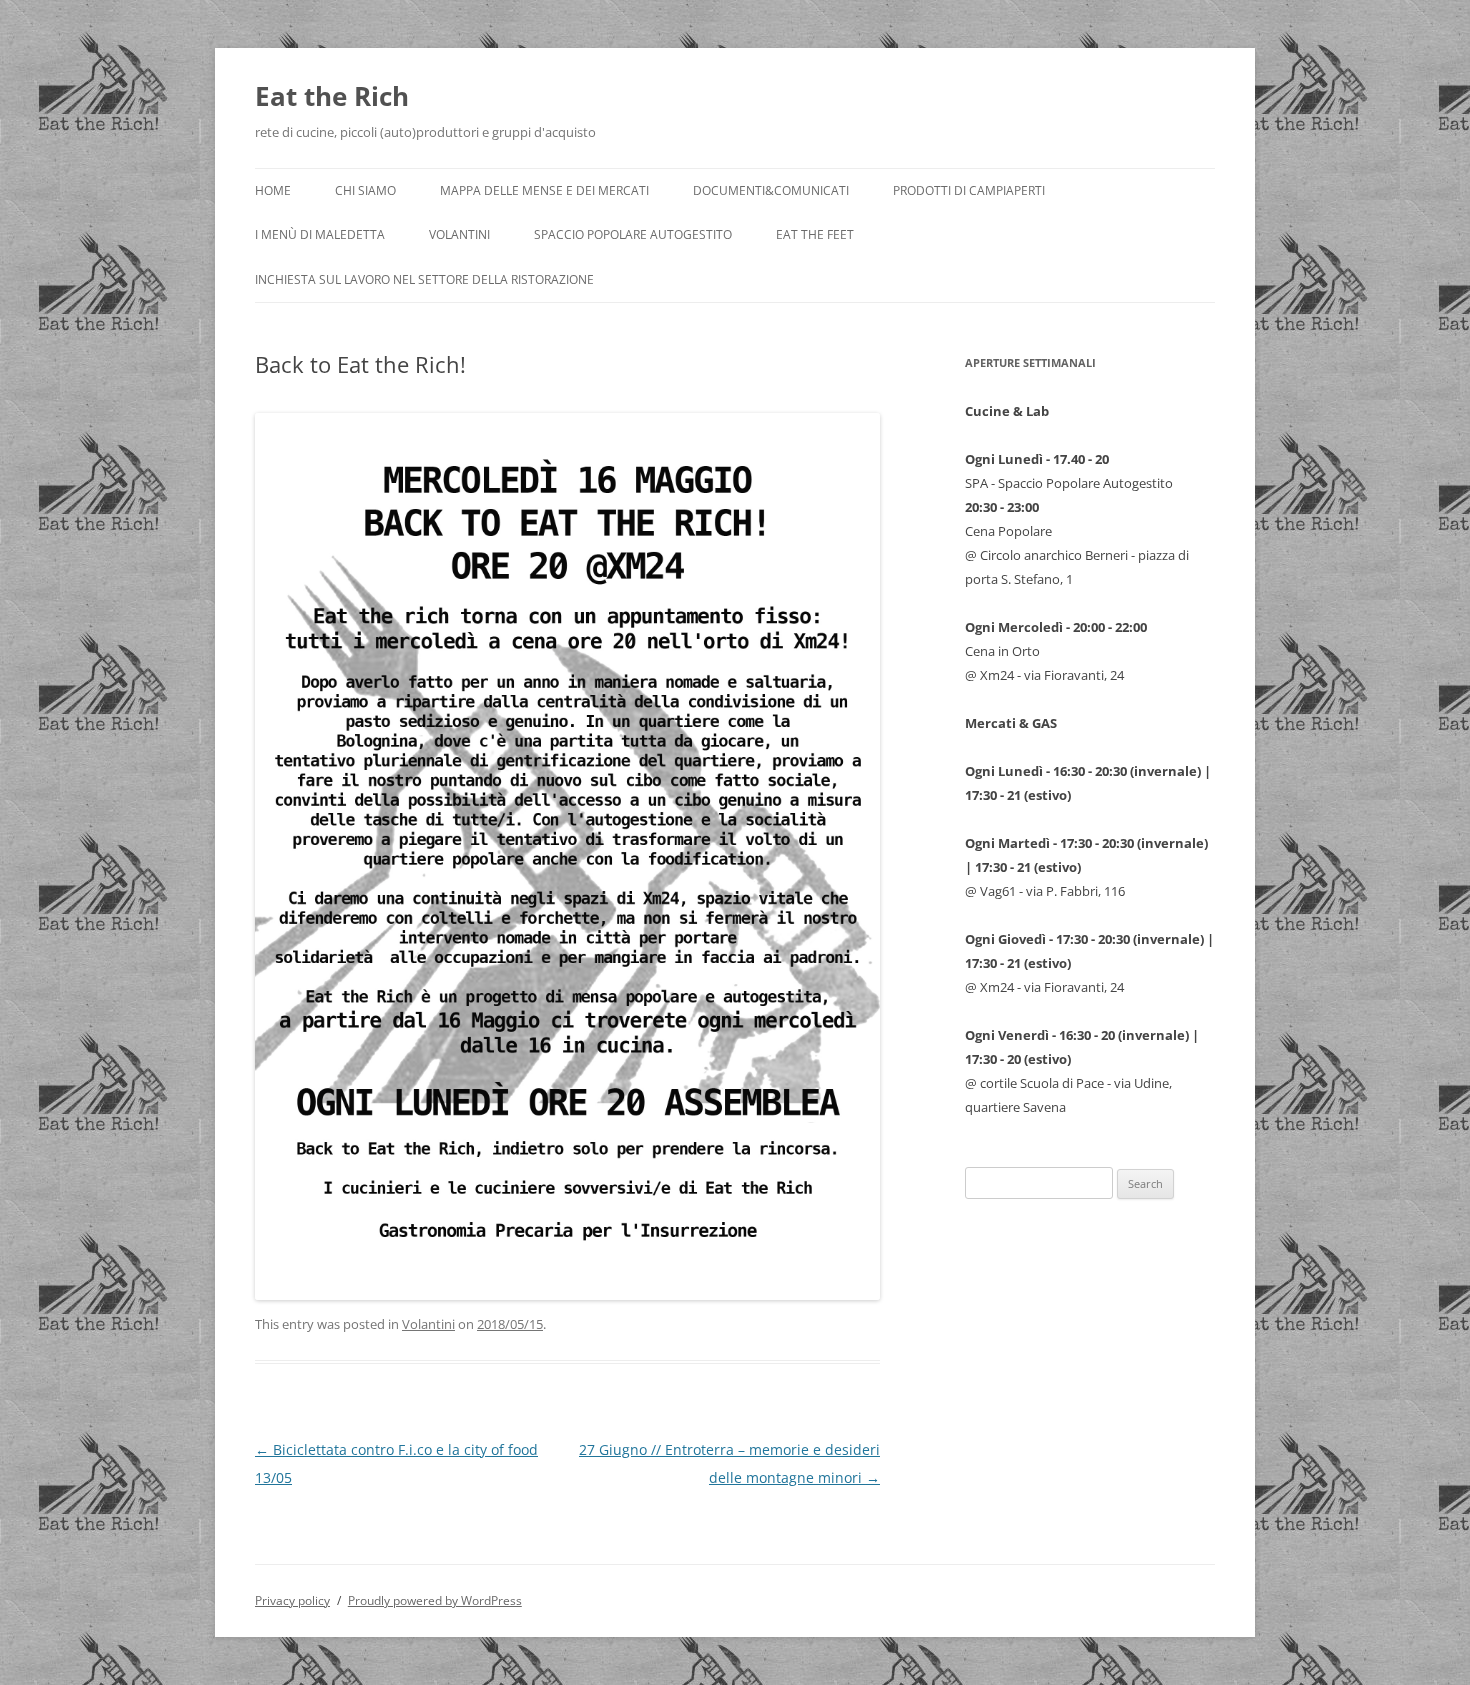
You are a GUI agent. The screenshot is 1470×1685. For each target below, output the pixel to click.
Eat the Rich (332, 96)
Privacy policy (292, 1600)
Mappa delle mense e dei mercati (544, 190)
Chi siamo (365, 190)
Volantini (459, 234)
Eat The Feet (815, 234)
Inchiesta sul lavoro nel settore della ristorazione (424, 279)
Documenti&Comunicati (771, 190)
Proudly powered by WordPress (435, 1600)
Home (273, 190)
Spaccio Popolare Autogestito (633, 234)
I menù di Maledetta (320, 234)
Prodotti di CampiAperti (969, 190)
